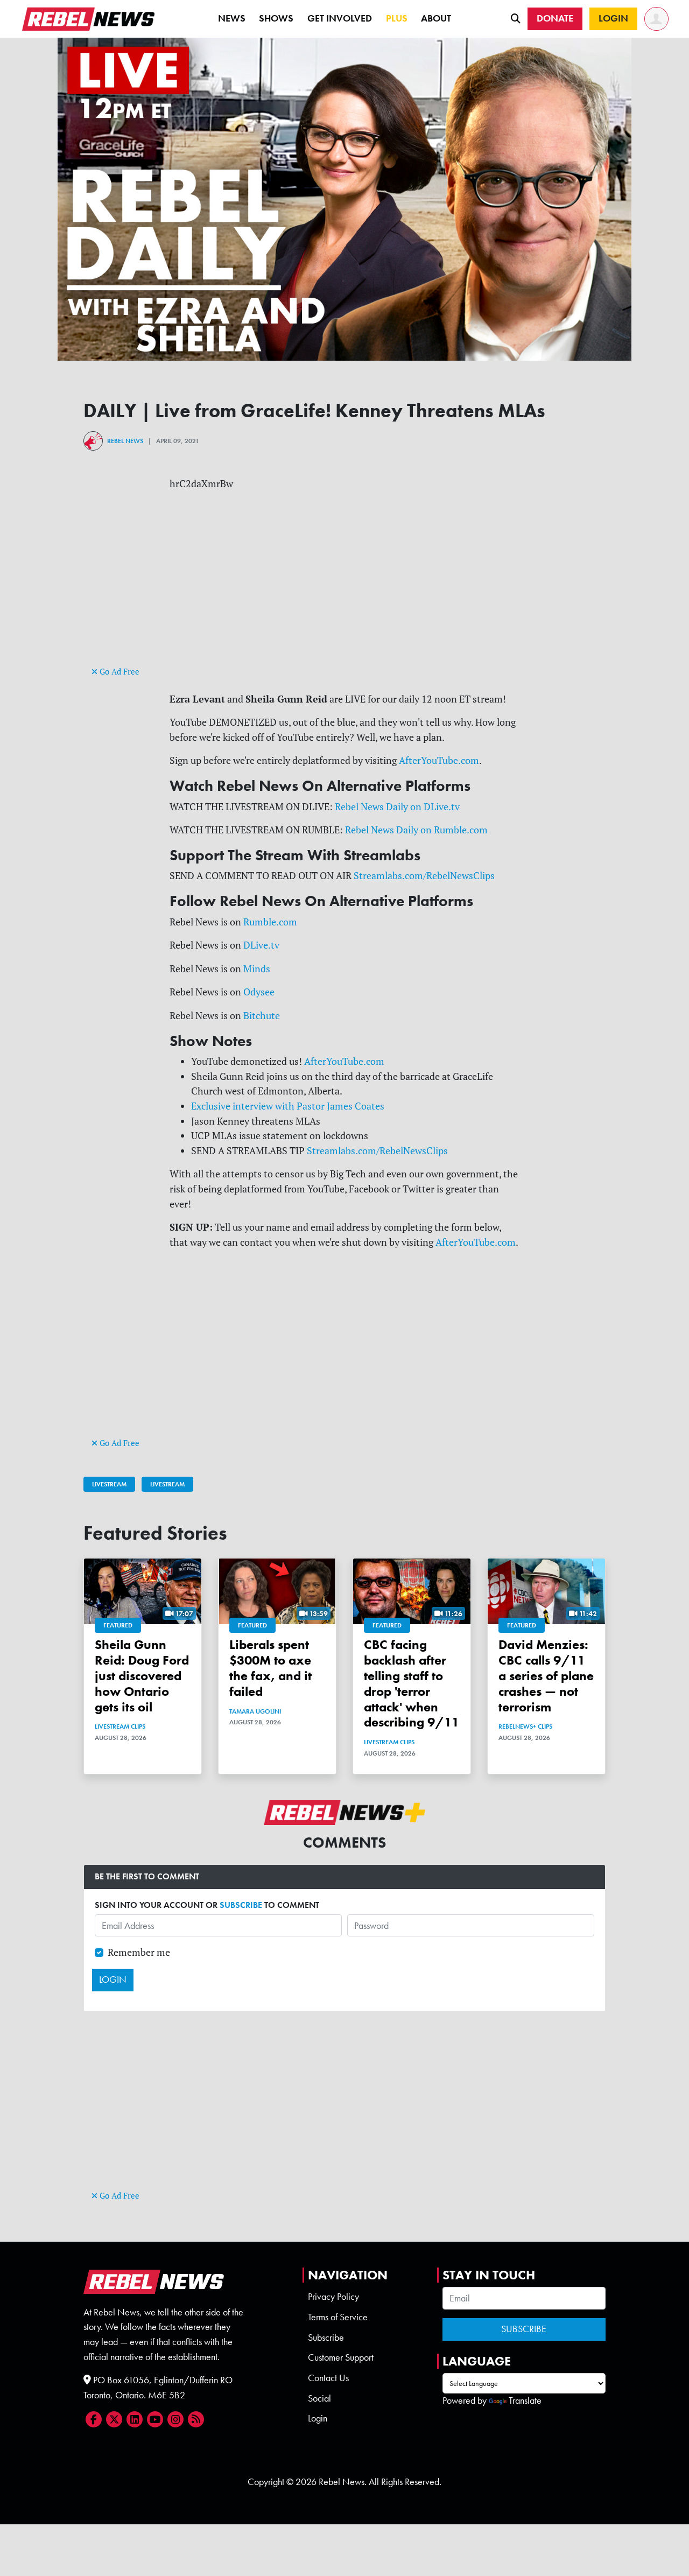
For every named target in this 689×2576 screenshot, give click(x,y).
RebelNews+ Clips (525, 1726)
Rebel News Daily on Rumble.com (416, 830)
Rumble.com (270, 922)
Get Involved (340, 18)
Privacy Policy (333, 2297)
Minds (257, 969)
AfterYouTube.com (439, 760)
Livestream (109, 1484)
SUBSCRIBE (241, 1905)
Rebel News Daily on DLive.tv (397, 807)
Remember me (139, 1952)
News (232, 18)
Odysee (259, 992)
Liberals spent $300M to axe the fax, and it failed (270, 1668)
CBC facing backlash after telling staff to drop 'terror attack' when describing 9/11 (412, 1683)
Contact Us (328, 2378)
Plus (397, 18)
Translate (525, 2400)
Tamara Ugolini (255, 1711)
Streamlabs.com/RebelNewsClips (424, 876)
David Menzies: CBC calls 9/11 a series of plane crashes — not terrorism (546, 1675)
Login (318, 2418)
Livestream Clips (120, 1726)
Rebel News (125, 441)
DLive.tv (261, 945)
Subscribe (326, 2338)
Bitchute (262, 1016)
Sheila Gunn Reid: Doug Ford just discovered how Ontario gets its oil (142, 1675)
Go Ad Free (118, 672)
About (436, 18)
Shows (276, 18)
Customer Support (341, 2357)
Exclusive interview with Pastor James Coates (288, 1106)
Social (319, 2398)
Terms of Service (338, 2317)
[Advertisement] (344, 588)
